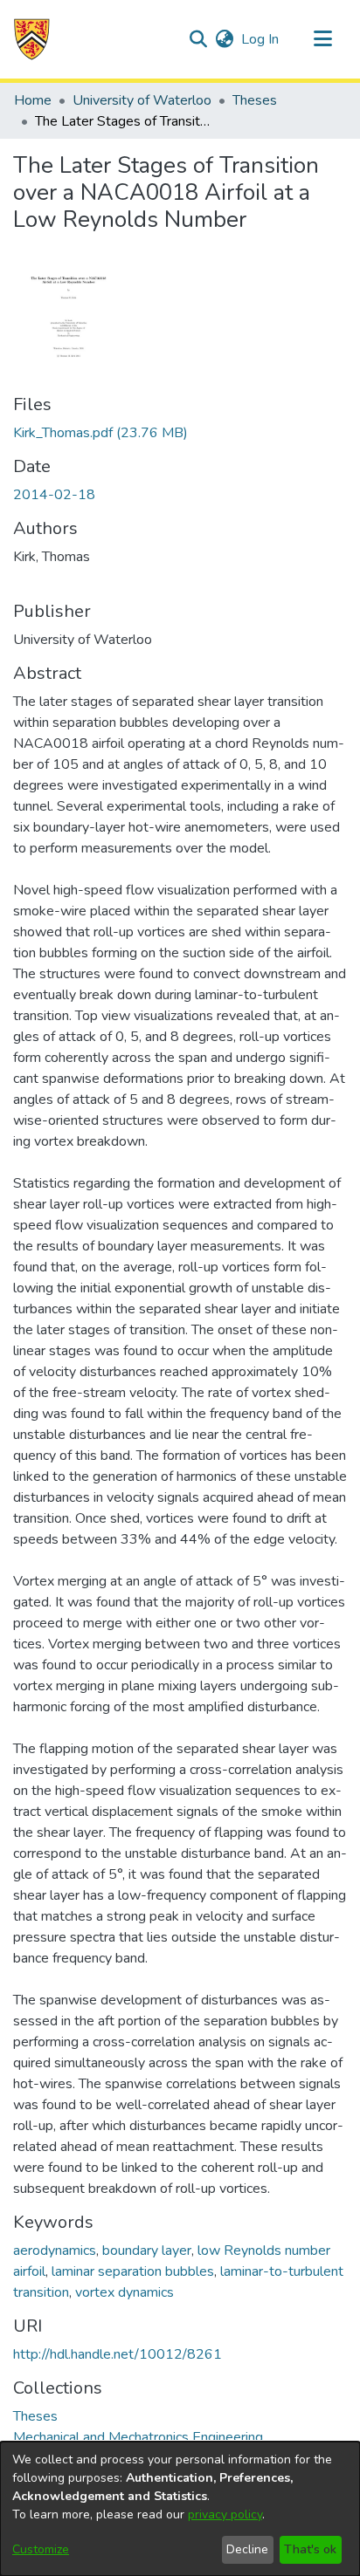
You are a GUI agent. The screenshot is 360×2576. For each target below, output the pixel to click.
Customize (41, 2549)
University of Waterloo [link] (142, 100)
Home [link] (33, 100)
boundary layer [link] (147, 2251)
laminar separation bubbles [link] (133, 2271)
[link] (100, 433)
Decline (247, 2549)
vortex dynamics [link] (125, 2292)
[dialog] (180, 2509)
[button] (32, 39)
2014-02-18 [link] (54, 495)
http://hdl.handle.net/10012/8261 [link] (118, 2354)
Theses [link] (255, 100)
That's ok (310, 2549)
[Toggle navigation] (322, 39)
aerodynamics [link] (55, 2251)
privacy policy (225, 2514)
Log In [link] (261, 39)
